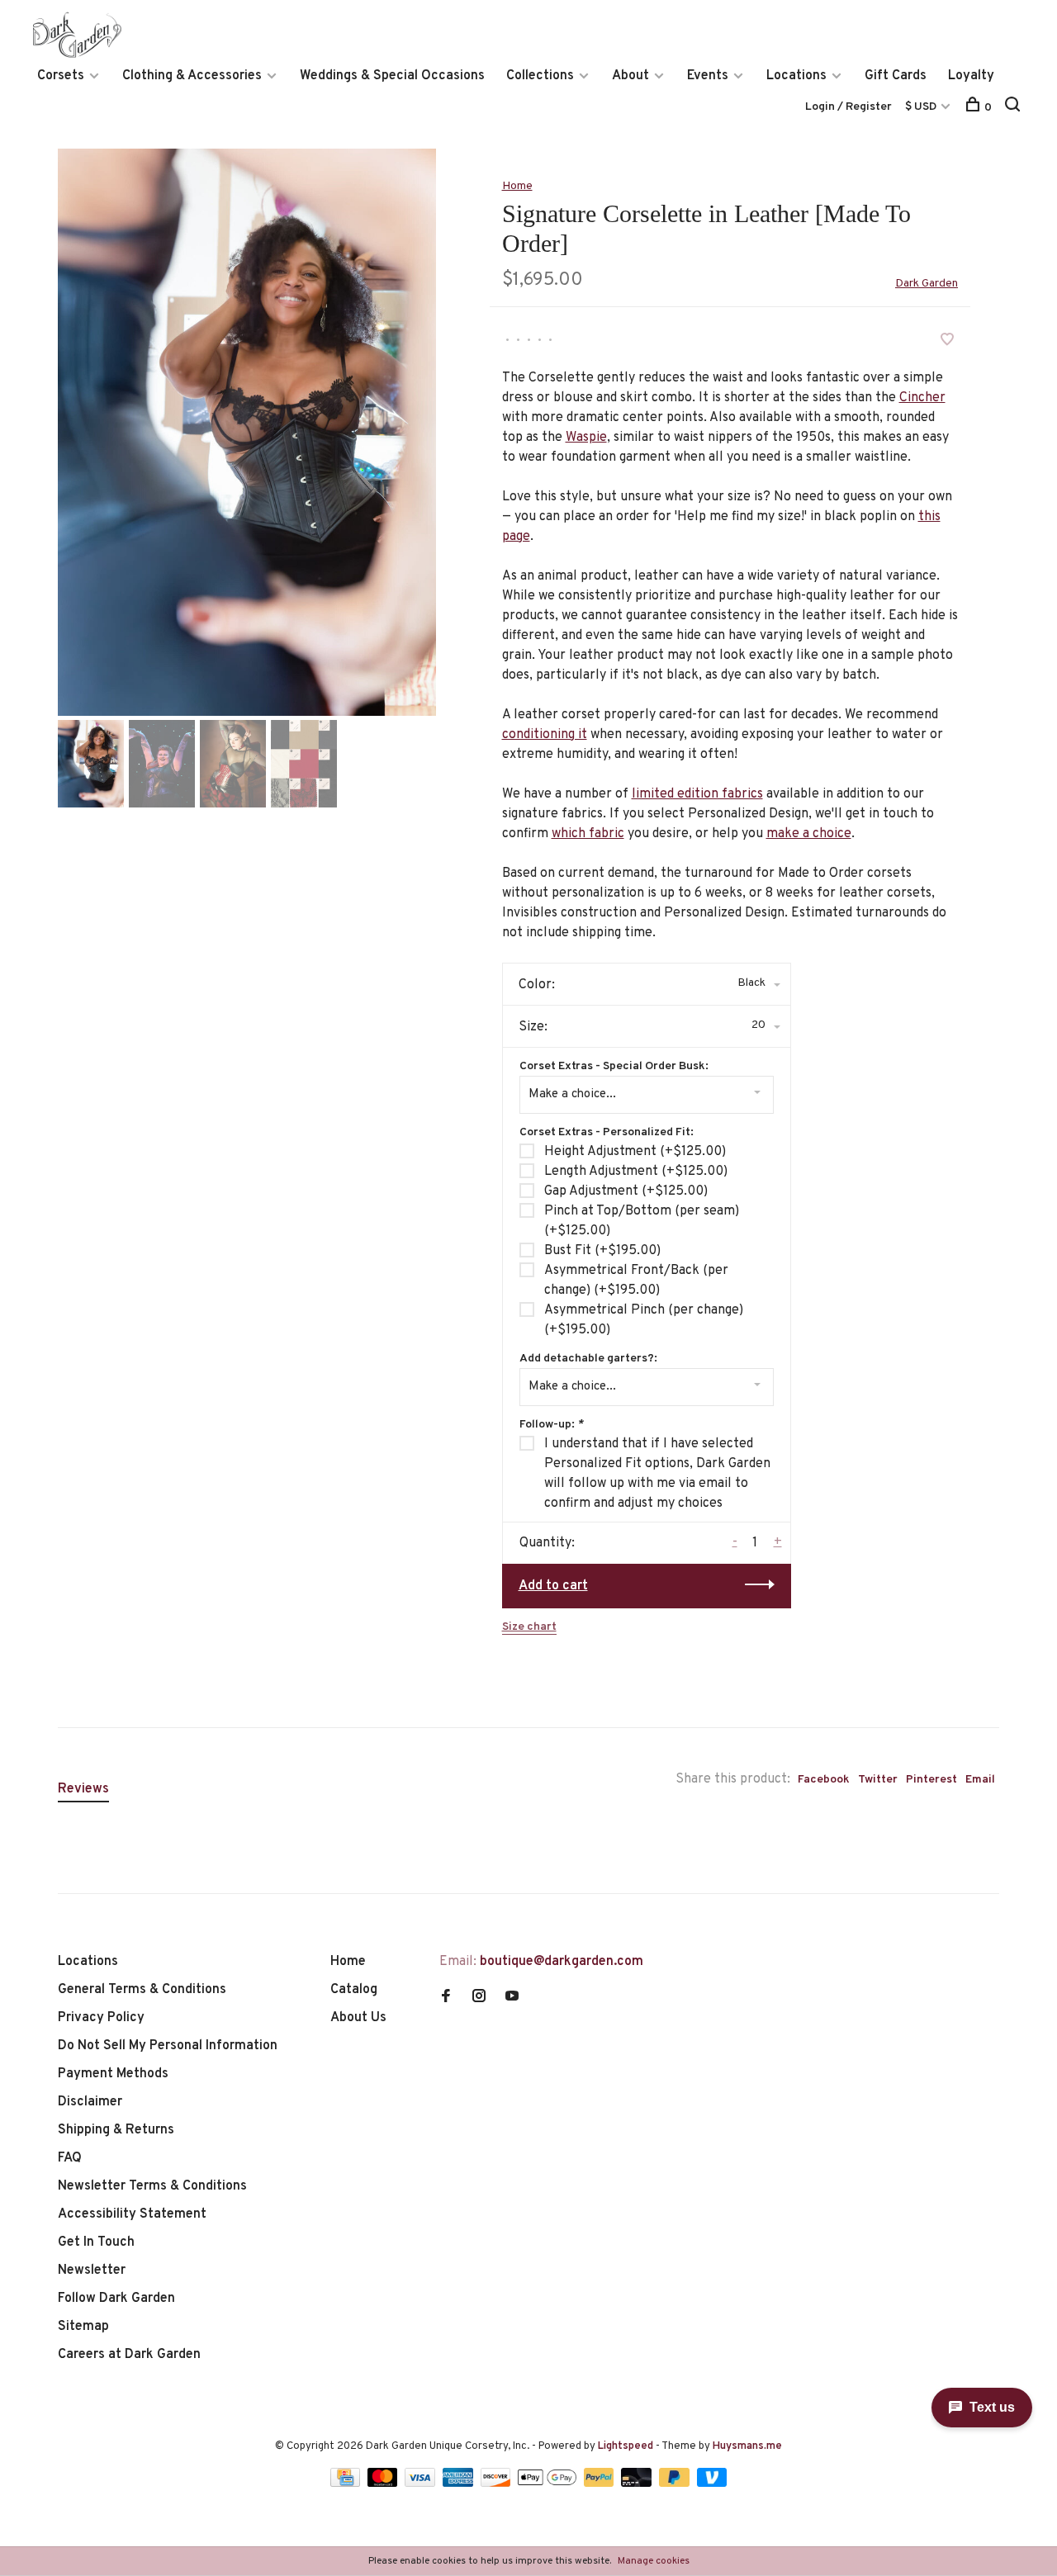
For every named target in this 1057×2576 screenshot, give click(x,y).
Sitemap (83, 2327)
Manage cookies (654, 2561)
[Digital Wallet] (548, 2484)
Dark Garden (927, 284)
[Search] (1014, 108)
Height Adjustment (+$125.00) (635, 1152)
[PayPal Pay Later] (676, 2484)
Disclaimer (90, 2102)
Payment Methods (113, 2074)
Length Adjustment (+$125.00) (636, 1172)
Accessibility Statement (132, 2214)
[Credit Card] (347, 2484)
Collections (540, 76)
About (630, 76)
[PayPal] (601, 2484)
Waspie (586, 438)
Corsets (61, 76)
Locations (796, 76)
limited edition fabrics (697, 794)
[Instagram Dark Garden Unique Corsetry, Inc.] (479, 1998)
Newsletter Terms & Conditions (152, 2186)
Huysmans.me (747, 2446)
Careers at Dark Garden (129, 2355)
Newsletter (92, 2271)
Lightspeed (626, 2446)
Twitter (878, 1780)
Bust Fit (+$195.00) (602, 1251)
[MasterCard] (384, 2484)
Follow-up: (551, 1425)
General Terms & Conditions (142, 1990)
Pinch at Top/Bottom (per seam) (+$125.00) (642, 1221)
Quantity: (547, 1543)
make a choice (809, 834)
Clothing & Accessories (192, 76)
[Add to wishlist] (947, 342)
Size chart (529, 1627)
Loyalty (971, 76)
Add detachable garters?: (588, 1359)
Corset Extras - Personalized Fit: (607, 1132)
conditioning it (545, 735)
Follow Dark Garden (116, 2299)
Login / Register (848, 107)
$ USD (922, 107)
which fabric (588, 834)
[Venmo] (712, 2484)
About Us (358, 2018)
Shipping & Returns (116, 2130)
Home (517, 186)
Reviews (83, 1789)
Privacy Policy (101, 2018)
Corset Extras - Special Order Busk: (614, 1066)
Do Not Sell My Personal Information (168, 2046)
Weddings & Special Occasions (392, 76)
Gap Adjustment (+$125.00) (626, 1191)
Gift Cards (896, 76)
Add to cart (553, 1586)
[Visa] (422, 2484)
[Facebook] (446, 1998)
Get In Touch (96, 2242)
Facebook (824, 1780)
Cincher (922, 398)
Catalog (354, 1990)
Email (980, 1780)
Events (708, 76)
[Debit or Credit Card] (638, 2484)
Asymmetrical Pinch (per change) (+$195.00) (644, 1320)
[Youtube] (512, 1998)
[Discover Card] (498, 2484)
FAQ (70, 2158)
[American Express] (460, 2484)
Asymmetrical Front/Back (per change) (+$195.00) (636, 1281)
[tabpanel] (247, 432)
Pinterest (931, 1780)
